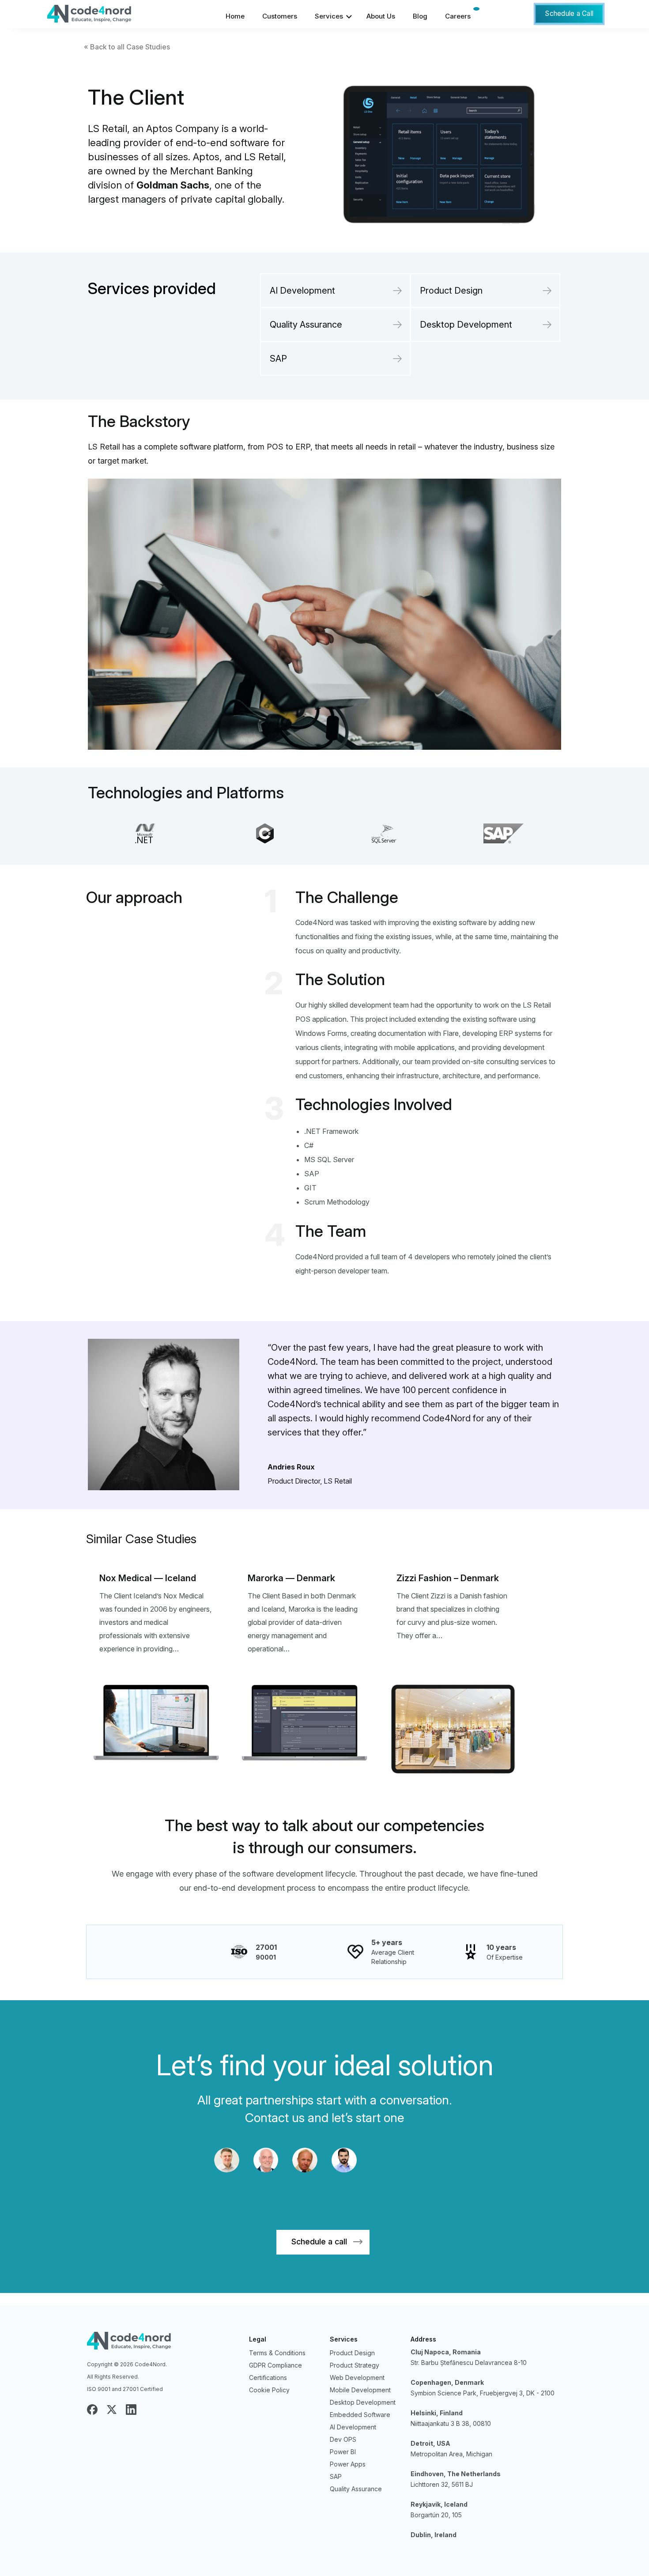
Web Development (357, 2378)
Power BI (343, 2452)
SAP (278, 359)
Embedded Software (360, 2415)
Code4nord (163, 2343)
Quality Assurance (306, 325)
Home (235, 16)
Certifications (268, 2378)
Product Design (451, 291)
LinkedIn (131, 2410)
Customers (280, 16)
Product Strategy (355, 2365)
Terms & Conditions (277, 2353)
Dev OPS (343, 2439)
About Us (381, 16)
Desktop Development (466, 325)
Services (329, 16)
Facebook (92, 2410)
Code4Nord (113, 16)
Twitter (112, 2410)
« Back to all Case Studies (127, 47)
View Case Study (156, 1685)
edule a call (319, 2242)
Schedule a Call (569, 13)
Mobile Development (360, 2390)
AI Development (302, 291)
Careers (458, 16)
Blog (420, 16)
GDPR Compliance (275, 2365)
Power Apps (348, 2464)
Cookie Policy (269, 2390)
